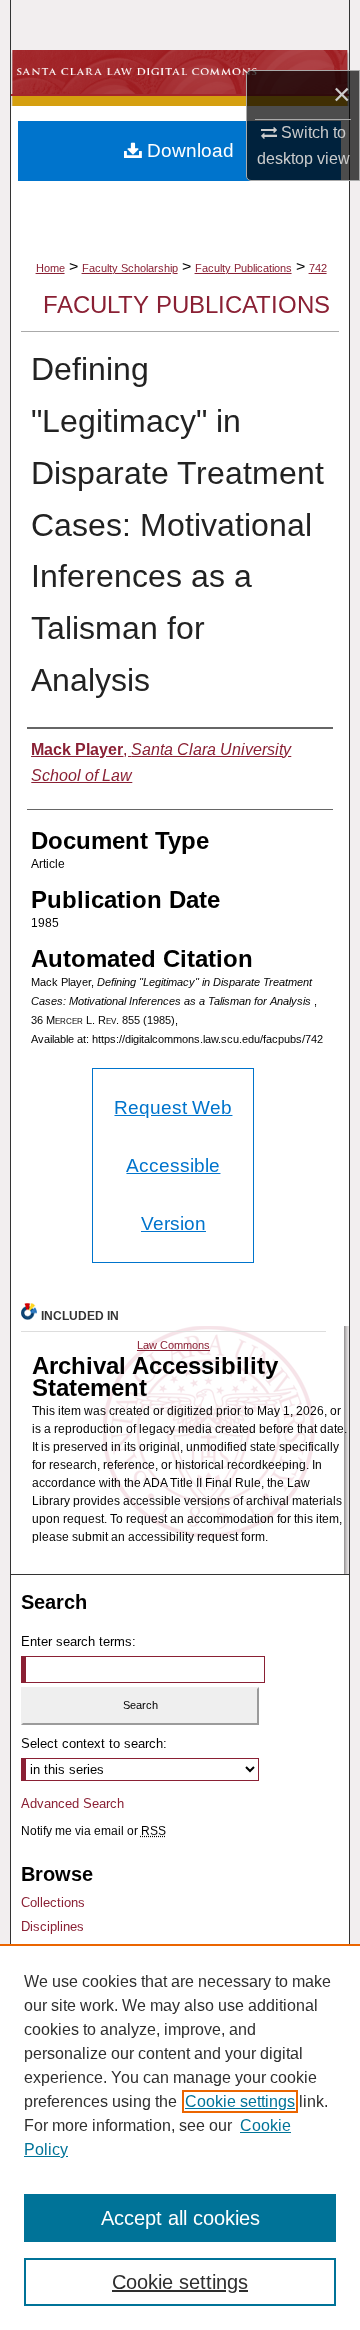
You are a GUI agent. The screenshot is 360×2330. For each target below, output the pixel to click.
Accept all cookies (180, 2218)
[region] (180, 2137)
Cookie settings (240, 2101)
